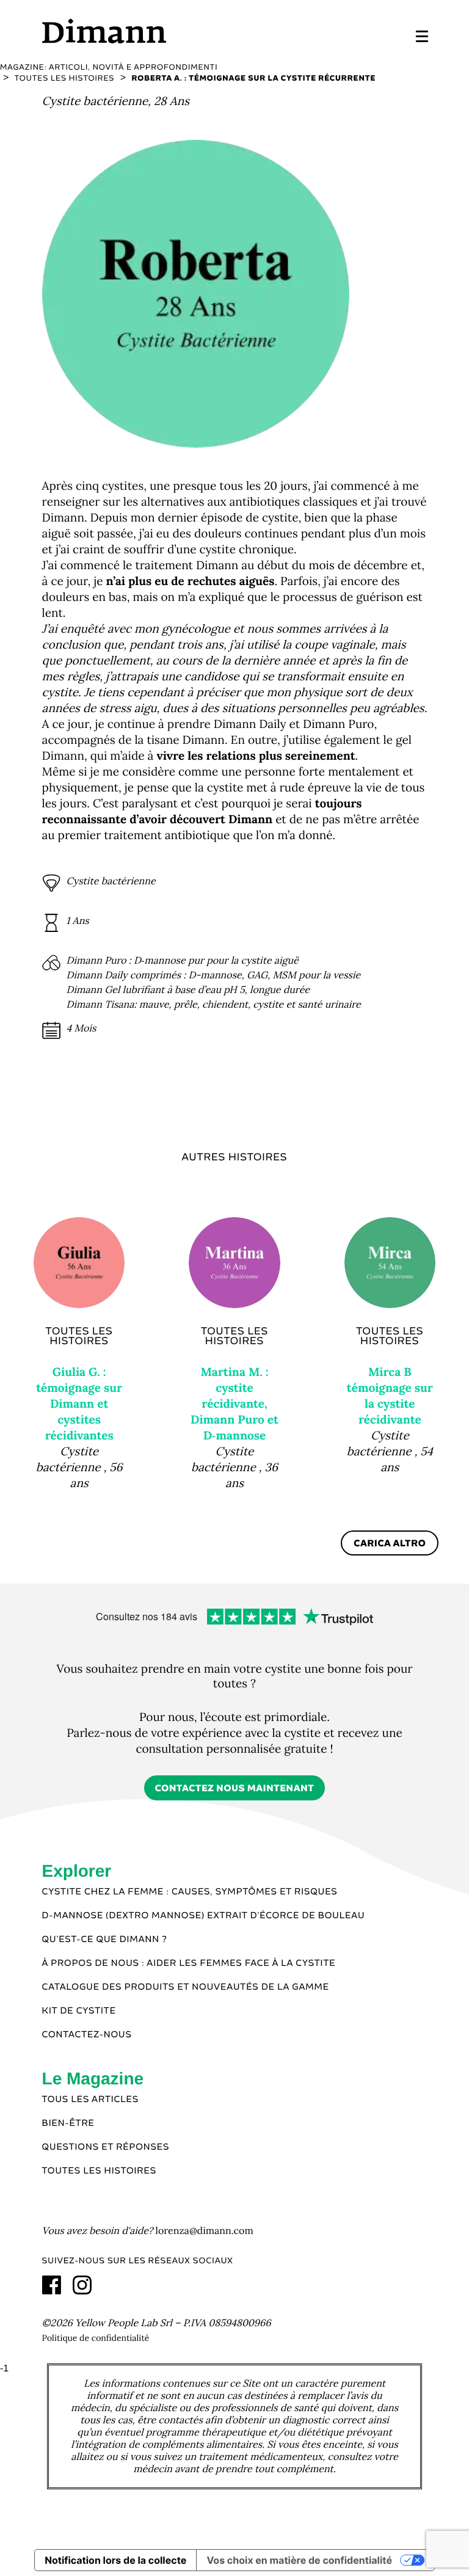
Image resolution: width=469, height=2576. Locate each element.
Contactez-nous (87, 2035)
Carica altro (390, 1544)
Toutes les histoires (99, 2171)
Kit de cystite (79, 2011)
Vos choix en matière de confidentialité (299, 2560)
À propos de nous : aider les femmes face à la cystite (189, 1963)
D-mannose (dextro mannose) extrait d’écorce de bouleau (204, 1916)
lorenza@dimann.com (205, 2231)
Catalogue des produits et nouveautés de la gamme (186, 1987)
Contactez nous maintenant (235, 1788)
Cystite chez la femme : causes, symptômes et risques (190, 1892)
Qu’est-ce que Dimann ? (105, 1940)
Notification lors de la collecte (115, 2560)
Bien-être (68, 2123)
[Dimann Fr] (138, 31)
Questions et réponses (106, 2147)
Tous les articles (90, 2100)
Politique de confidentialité (96, 2338)
